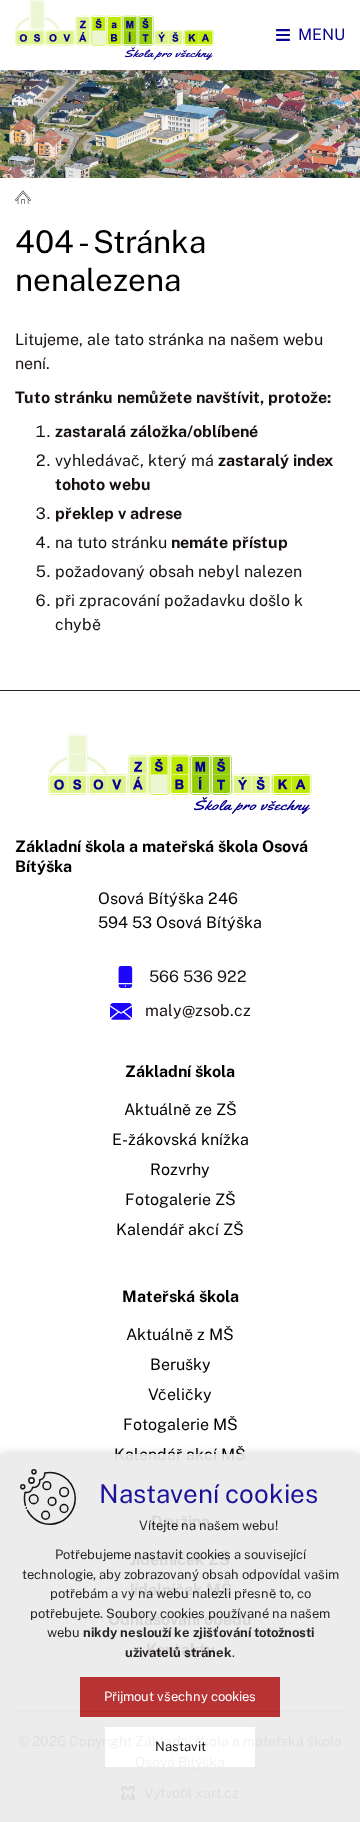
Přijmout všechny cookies (180, 1696)
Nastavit (180, 1746)
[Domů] (28, 196)
